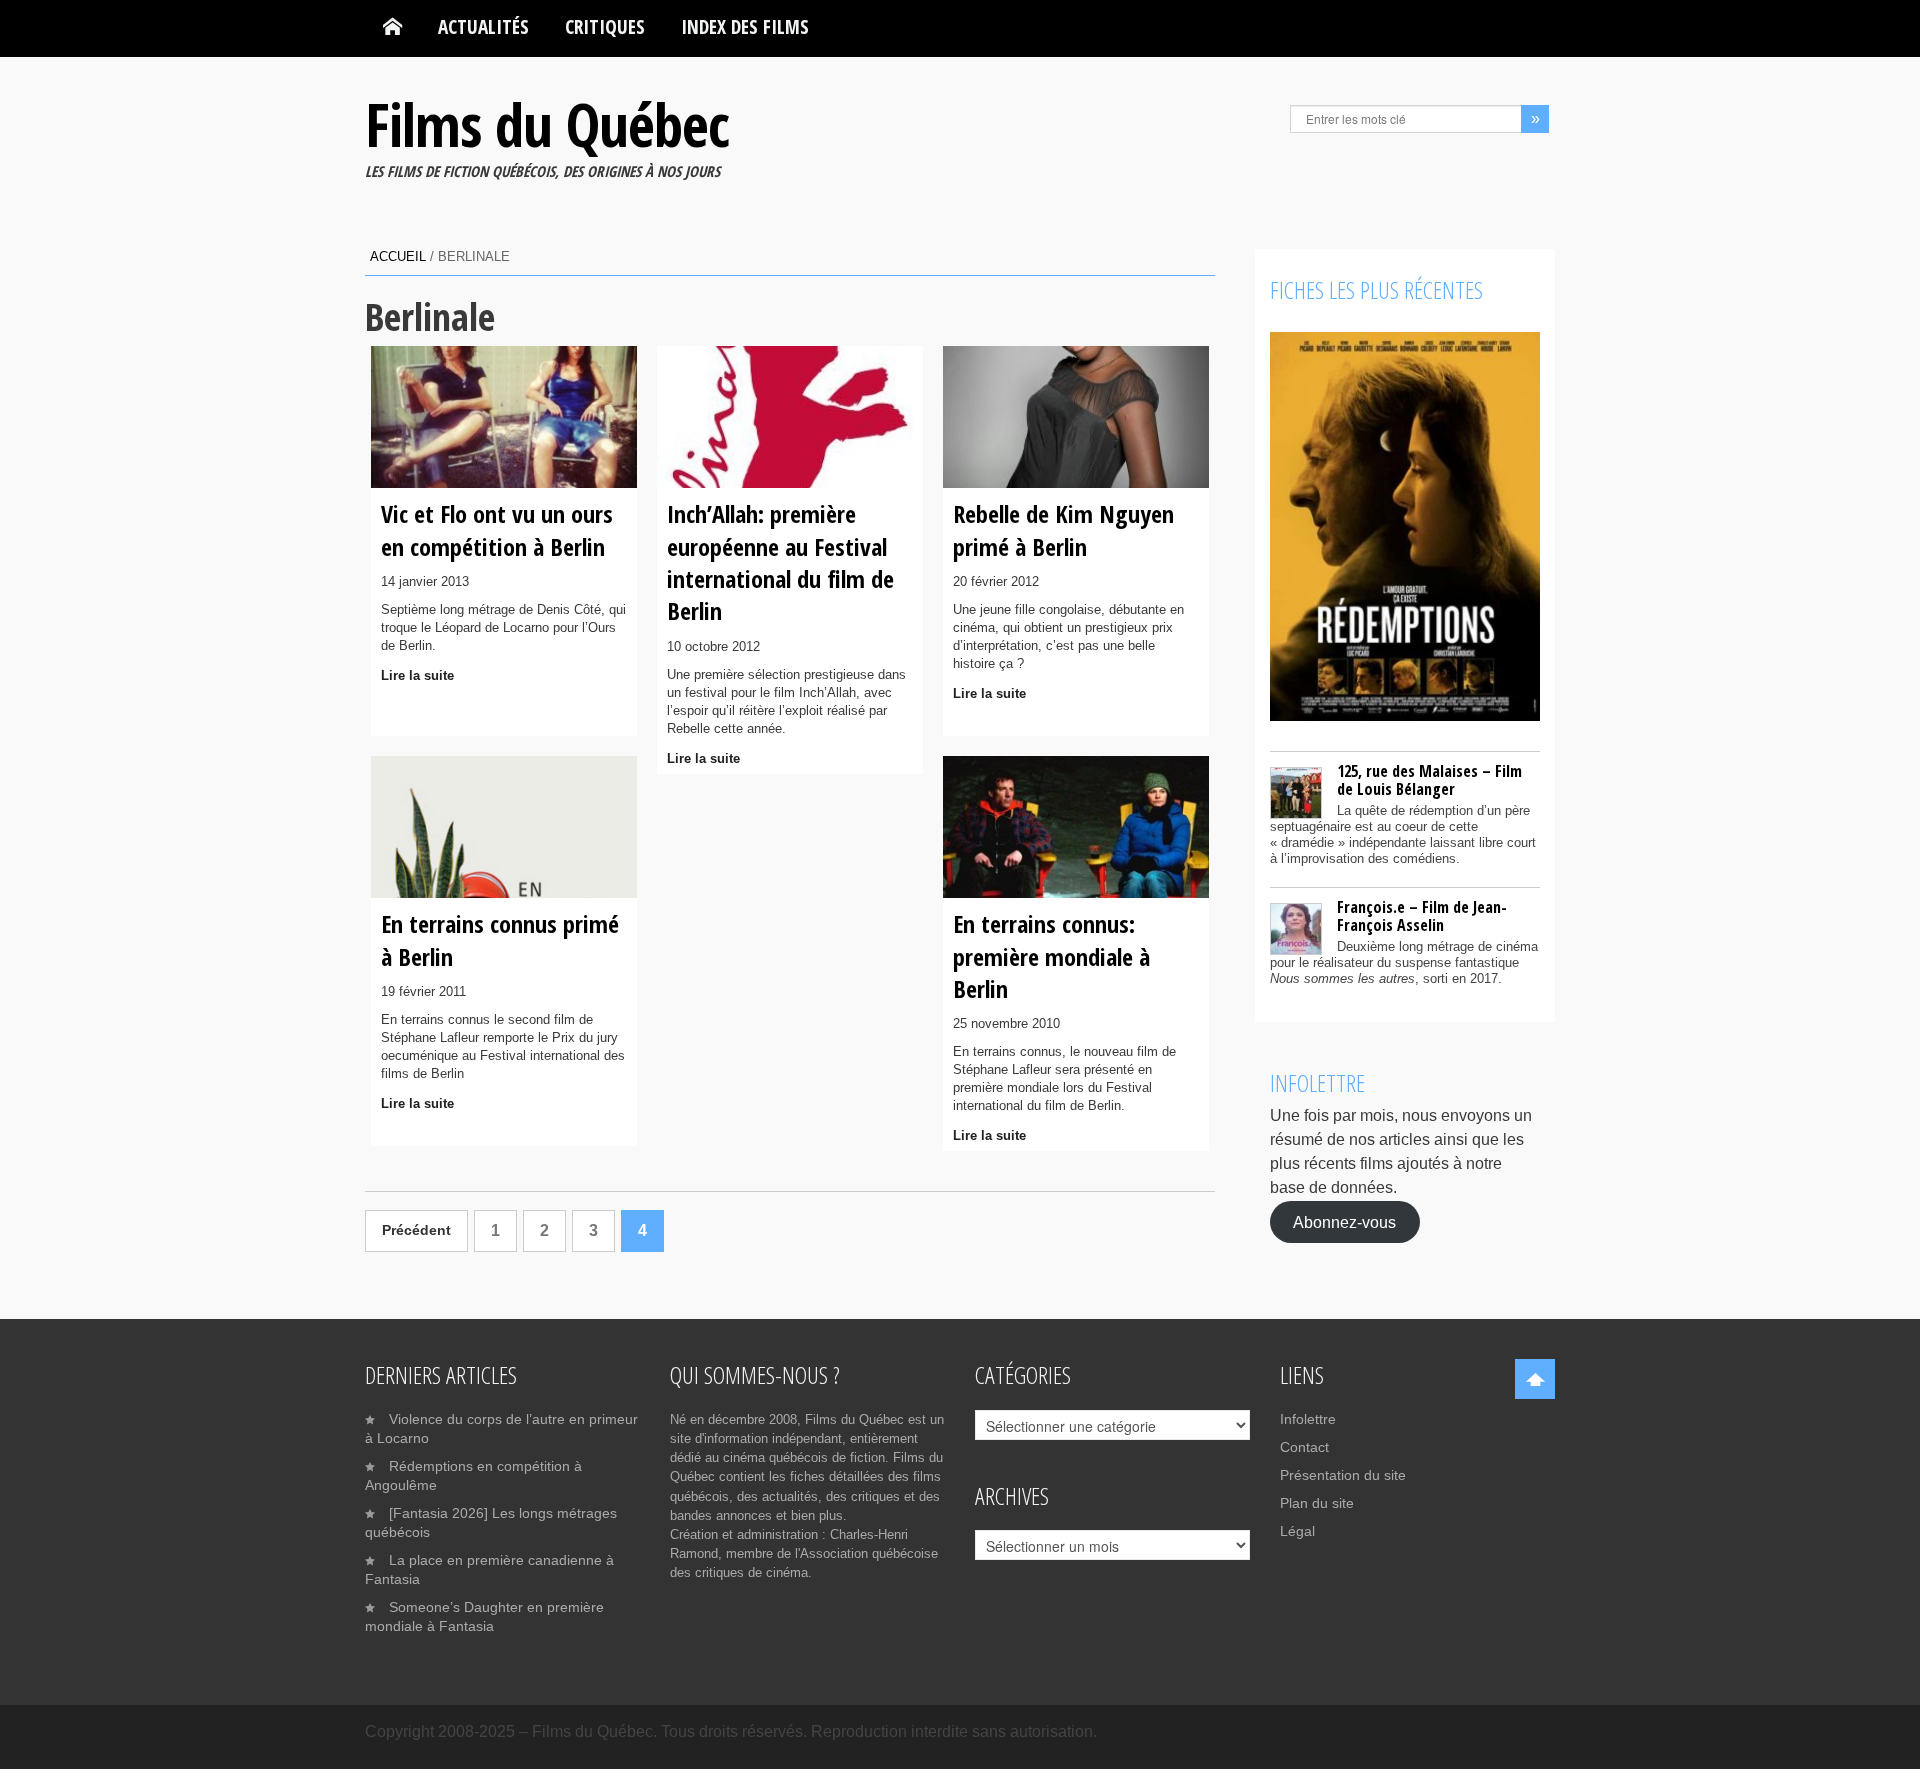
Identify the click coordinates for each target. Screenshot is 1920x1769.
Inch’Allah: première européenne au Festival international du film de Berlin (780, 562)
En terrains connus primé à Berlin (500, 939)
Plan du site (1317, 1503)
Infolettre (1308, 1419)
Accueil (398, 256)
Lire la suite (417, 675)
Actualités (483, 26)
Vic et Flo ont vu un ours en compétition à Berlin (497, 529)
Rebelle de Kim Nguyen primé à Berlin (1063, 529)
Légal (1297, 1531)
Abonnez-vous (1344, 1221)
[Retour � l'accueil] (392, 27)
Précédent (416, 1230)
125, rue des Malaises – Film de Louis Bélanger (1429, 780)
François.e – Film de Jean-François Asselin (1422, 916)
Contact (1304, 1447)
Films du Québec (547, 124)
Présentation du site (1343, 1475)
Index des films (745, 26)
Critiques (605, 26)
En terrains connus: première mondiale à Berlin (1051, 956)
